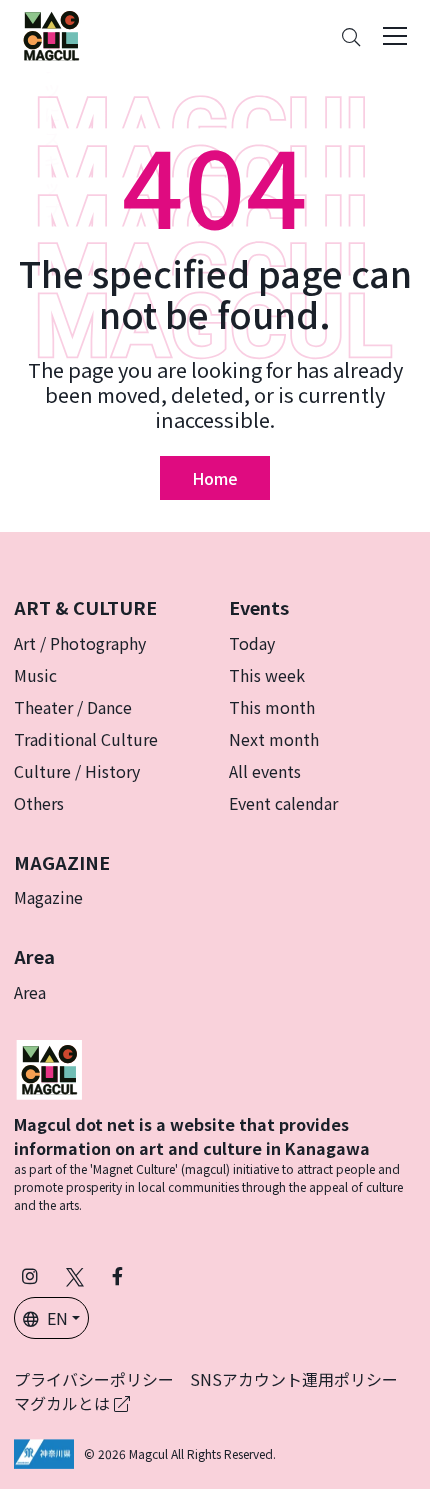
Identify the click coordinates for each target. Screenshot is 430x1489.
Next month (274, 739)
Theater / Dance (73, 707)
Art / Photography (80, 643)
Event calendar (283, 803)
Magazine (48, 897)
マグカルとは (64, 1403)
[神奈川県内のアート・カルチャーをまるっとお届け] (51, 36)
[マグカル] (49, 1067)
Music (35, 675)
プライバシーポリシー (94, 1379)
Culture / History (77, 771)
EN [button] (57, 1318)
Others (39, 803)
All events (265, 771)
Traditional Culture (86, 739)
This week (267, 675)
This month (272, 707)
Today (252, 643)
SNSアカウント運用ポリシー (294, 1379)
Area (30, 992)
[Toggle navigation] (395, 36)
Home (215, 478)
